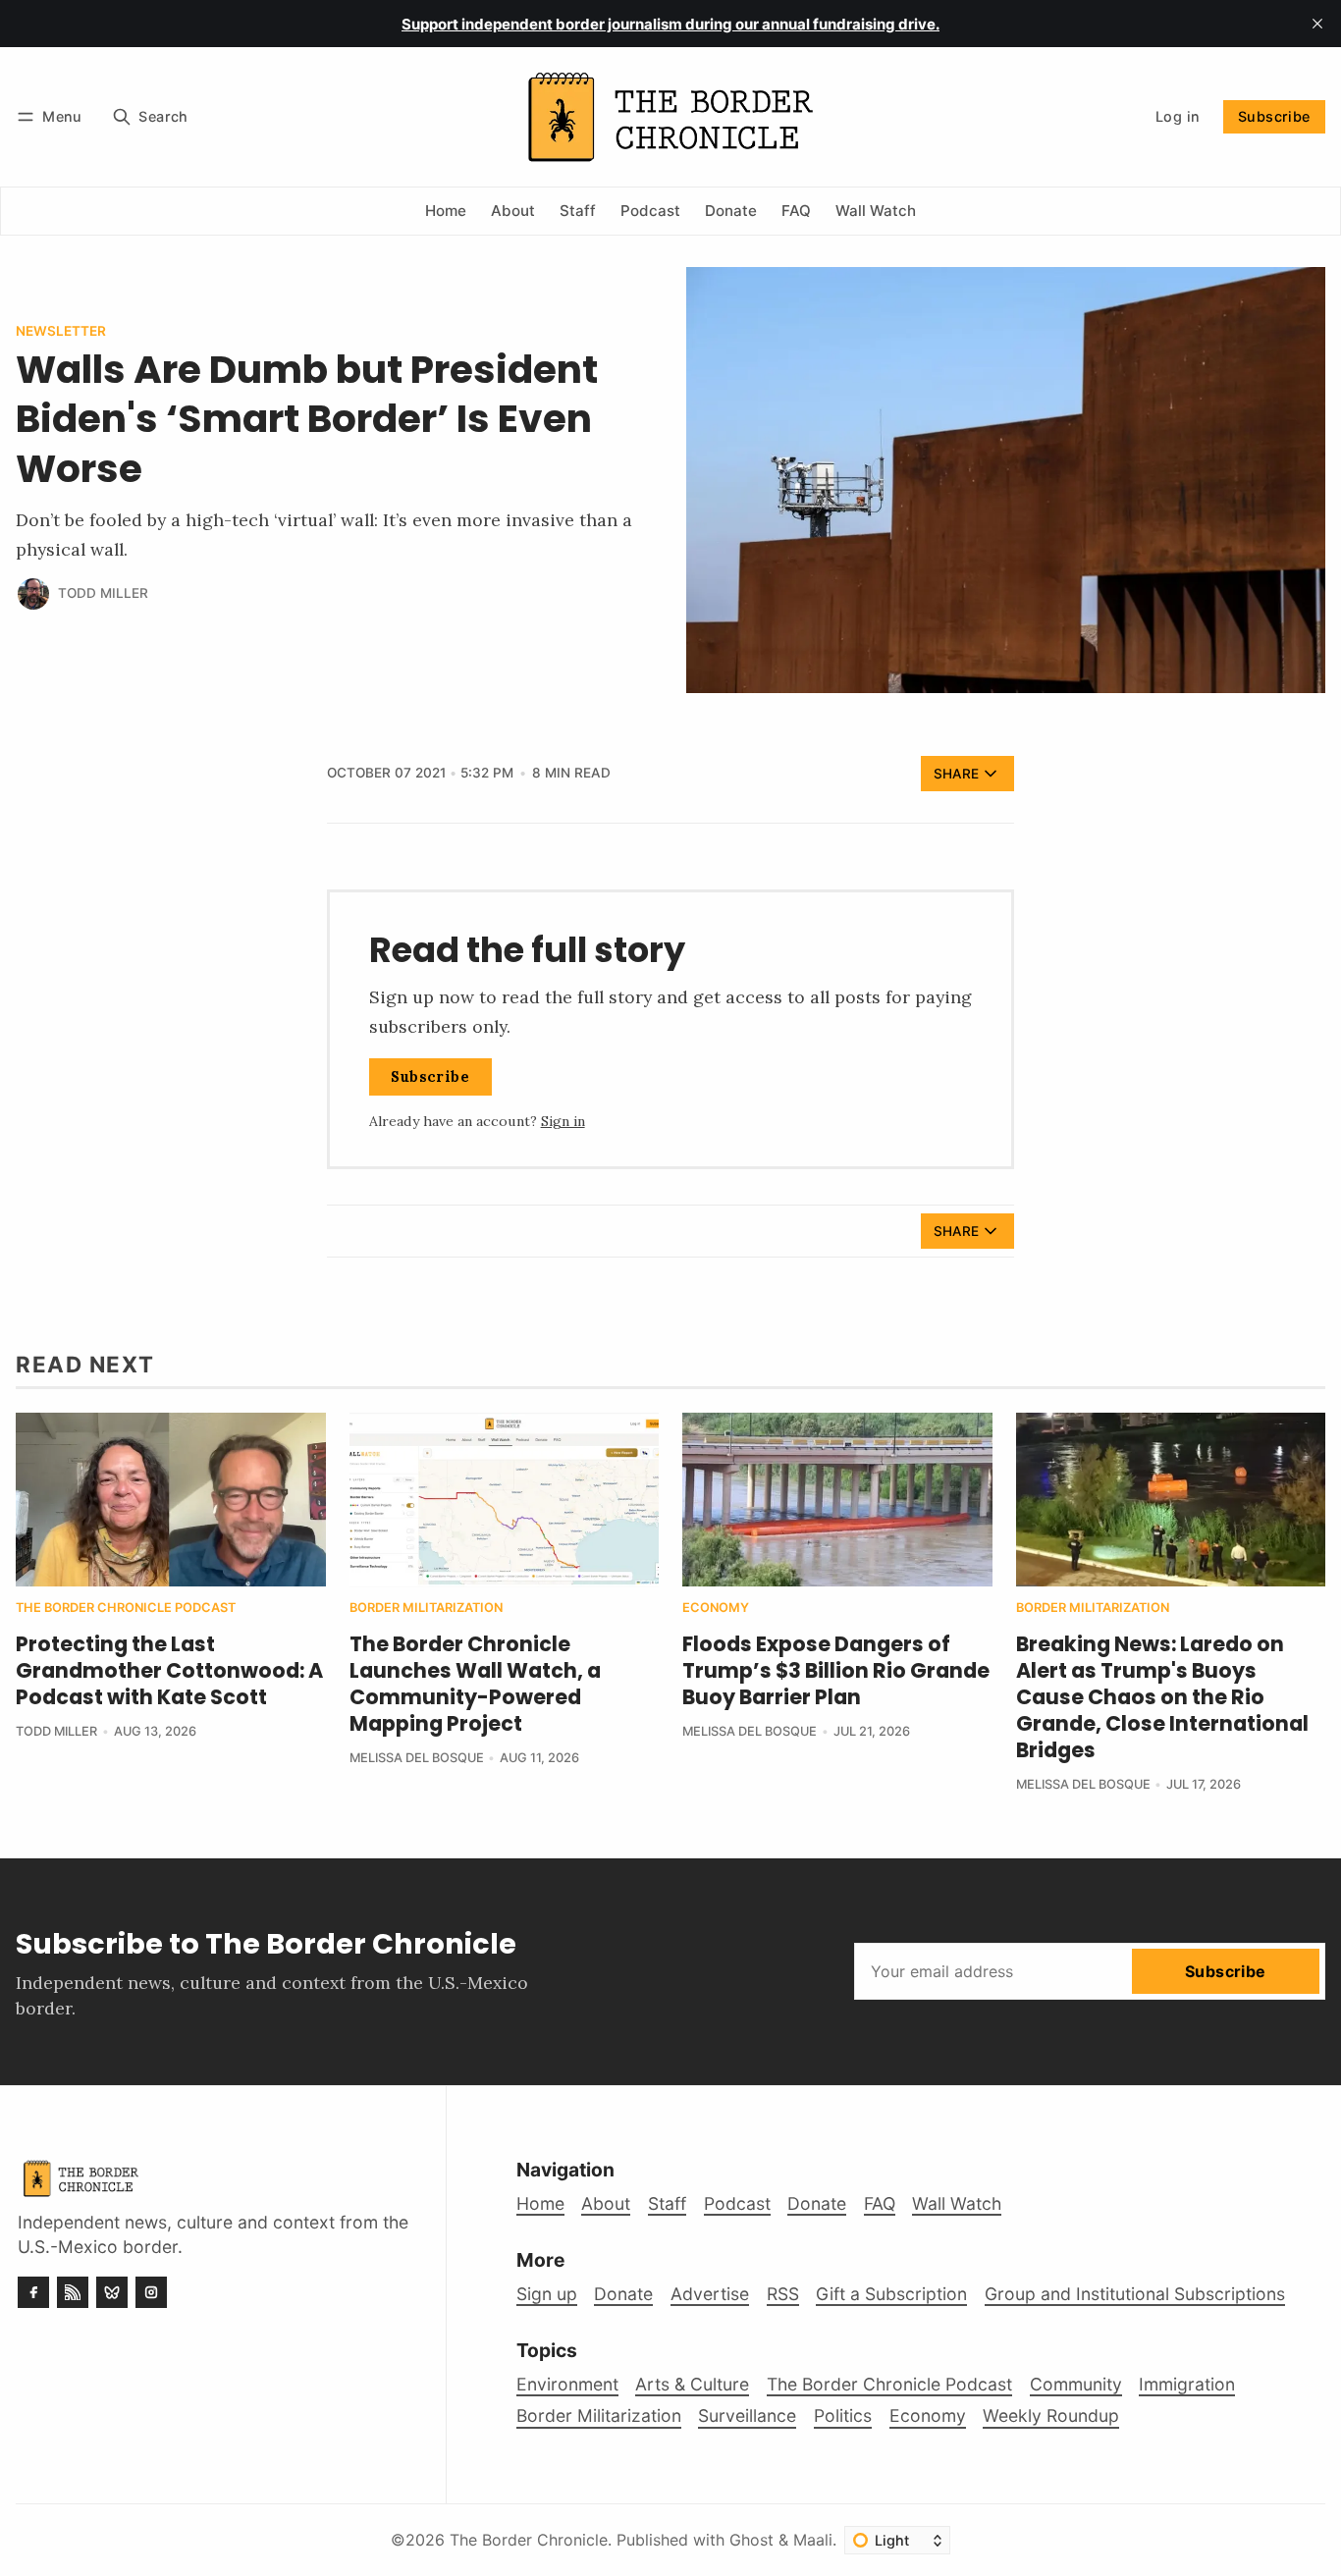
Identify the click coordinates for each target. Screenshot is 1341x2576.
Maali (813, 2540)
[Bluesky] (112, 2292)
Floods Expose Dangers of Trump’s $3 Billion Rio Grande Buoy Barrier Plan (836, 1670)
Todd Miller (103, 593)
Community (1076, 2384)
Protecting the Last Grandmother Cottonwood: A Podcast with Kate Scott (169, 1670)
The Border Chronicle (529, 2540)
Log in (1178, 116)
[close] (1317, 24)
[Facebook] (33, 2292)
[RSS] (73, 2292)
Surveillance (747, 2415)
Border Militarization (426, 1609)
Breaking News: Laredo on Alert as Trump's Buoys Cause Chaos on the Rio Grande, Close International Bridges (1162, 1697)
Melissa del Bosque (417, 1758)
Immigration (1187, 2384)
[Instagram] (151, 2292)
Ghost (751, 2540)
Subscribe (1274, 116)
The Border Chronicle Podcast (126, 1609)
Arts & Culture (692, 2384)
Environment (567, 2384)
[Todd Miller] (33, 594)
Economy (716, 1609)
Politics (843, 2415)
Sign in (563, 1121)
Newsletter (61, 332)
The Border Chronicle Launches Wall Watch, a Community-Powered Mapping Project (475, 1684)
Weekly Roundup (1051, 2415)
